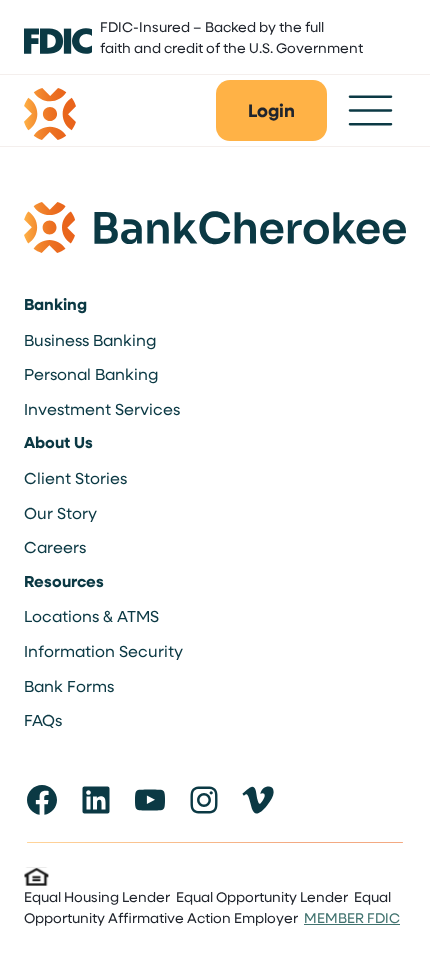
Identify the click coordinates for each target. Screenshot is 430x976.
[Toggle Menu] (370, 110)
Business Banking (90, 339)
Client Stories (75, 477)
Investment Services (102, 408)
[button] (271, 110)
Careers (55, 546)
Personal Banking (91, 373)
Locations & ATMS (91, 615)
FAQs (43, 719)
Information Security (103, 650)
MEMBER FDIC (352, 917)
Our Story (60, 512)
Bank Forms (69, 685)
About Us (58, 442)
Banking (55, 304)
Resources (64, 581)
